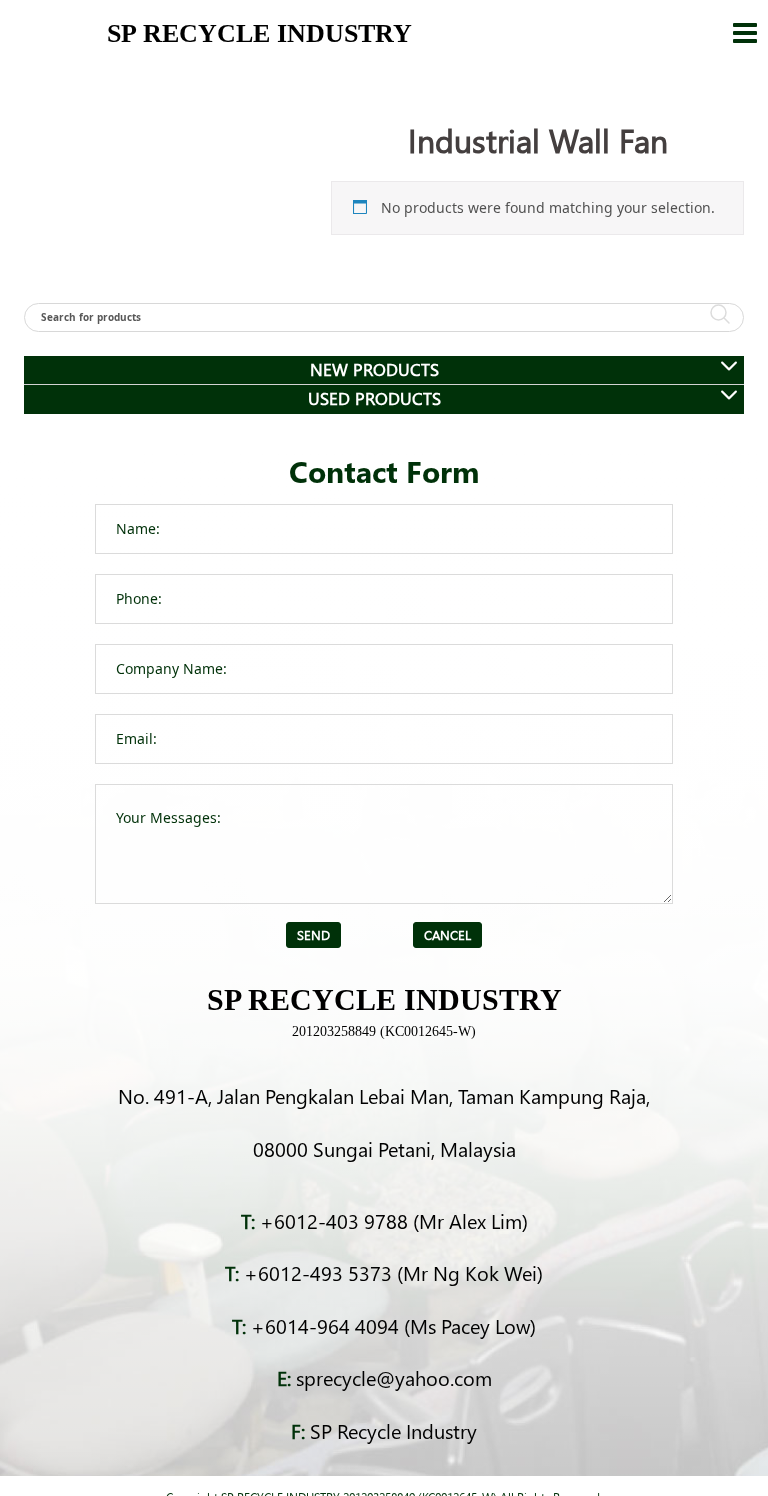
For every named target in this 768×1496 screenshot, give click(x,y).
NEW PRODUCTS (374, 369)
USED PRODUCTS (374, 398)
